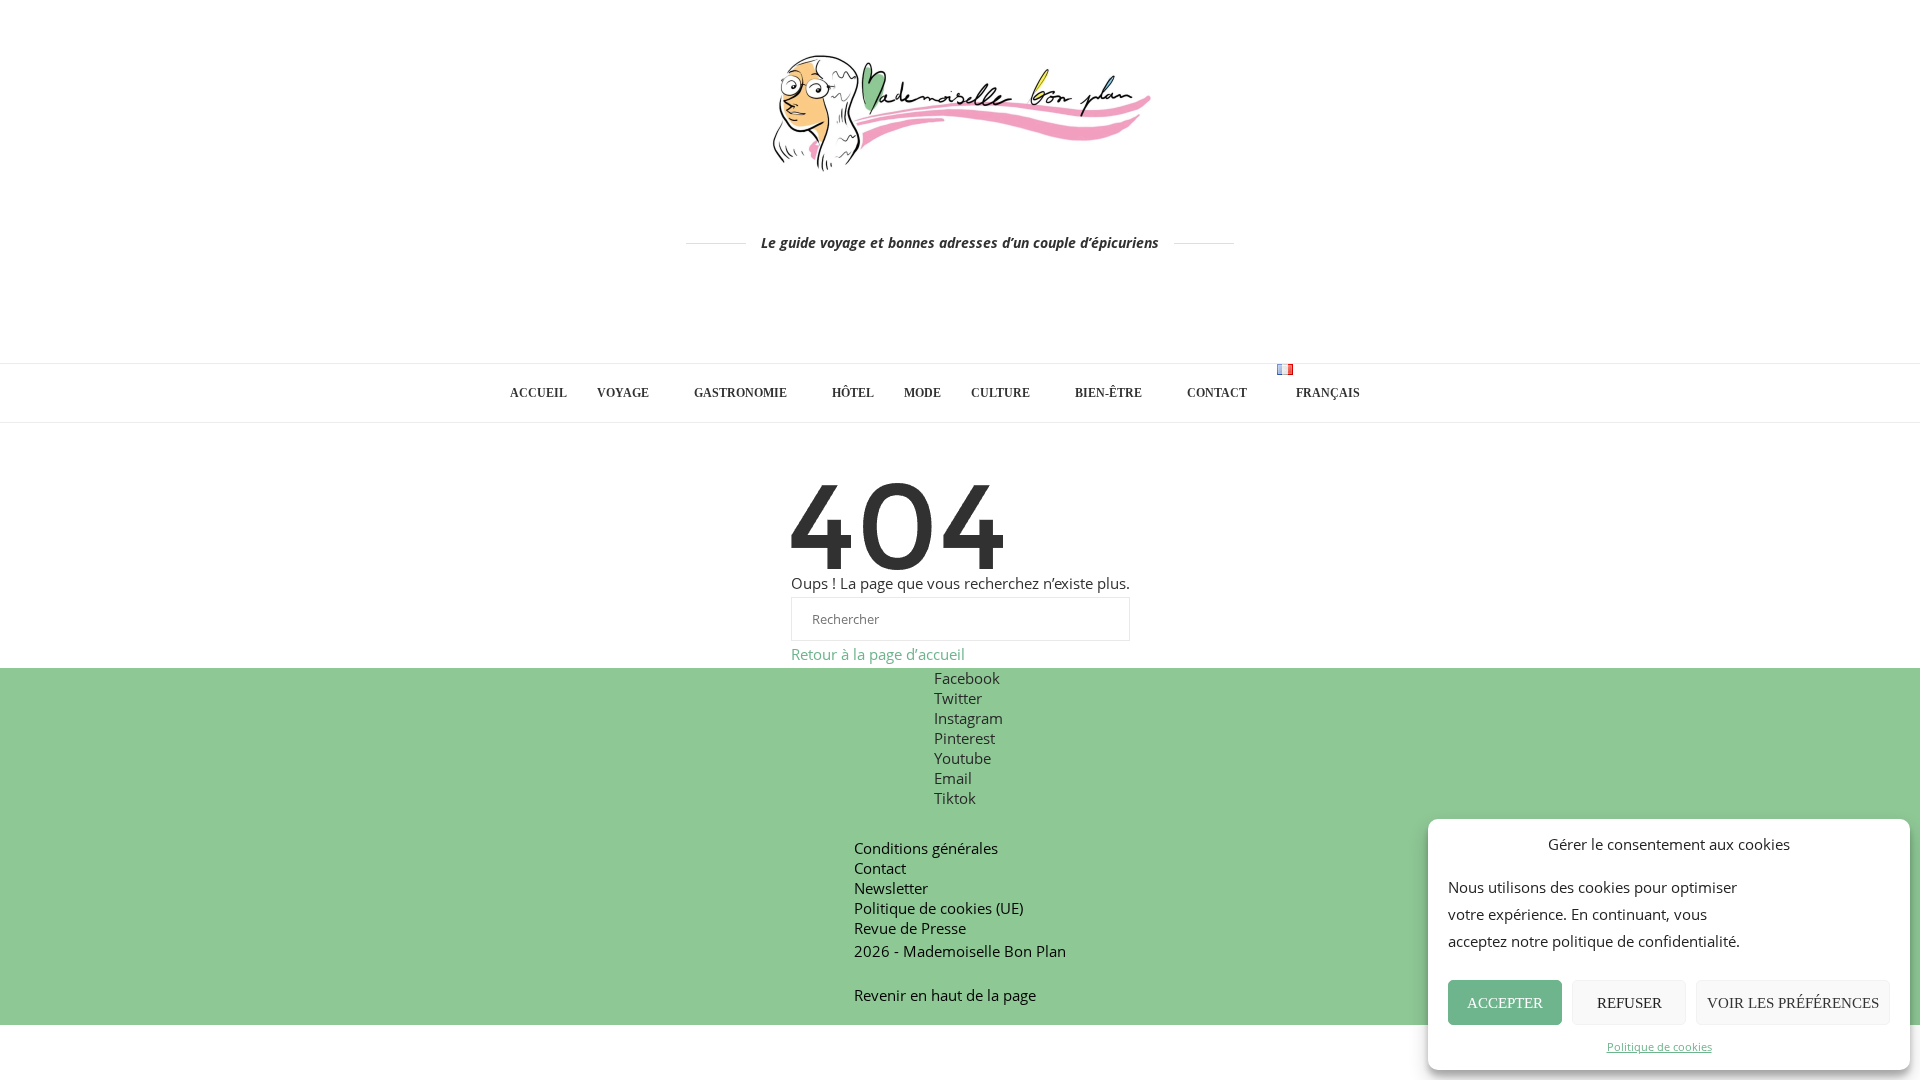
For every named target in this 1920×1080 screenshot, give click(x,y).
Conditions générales (926, 848)
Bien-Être (1108, 393)
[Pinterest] (960, 315)
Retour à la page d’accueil (878, 654)
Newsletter (891, 888)
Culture (1000, 393)
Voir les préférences (1793, 1003)
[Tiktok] (1044, 315)
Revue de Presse (910, 928)
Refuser (1629, 1003)
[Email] (1016, 315)
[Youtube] (988, 315)
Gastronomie (740, 393)
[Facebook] (876, 315)
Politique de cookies (1659, 1046)
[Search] (1400, 393)
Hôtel (853, 393)
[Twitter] (904, 315)
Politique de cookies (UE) (938, 908)
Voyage (623, 393)
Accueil (538, 393)
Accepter (1505, 1003)
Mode (922, 393)
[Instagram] (932, 315)
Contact (1217, 393)
